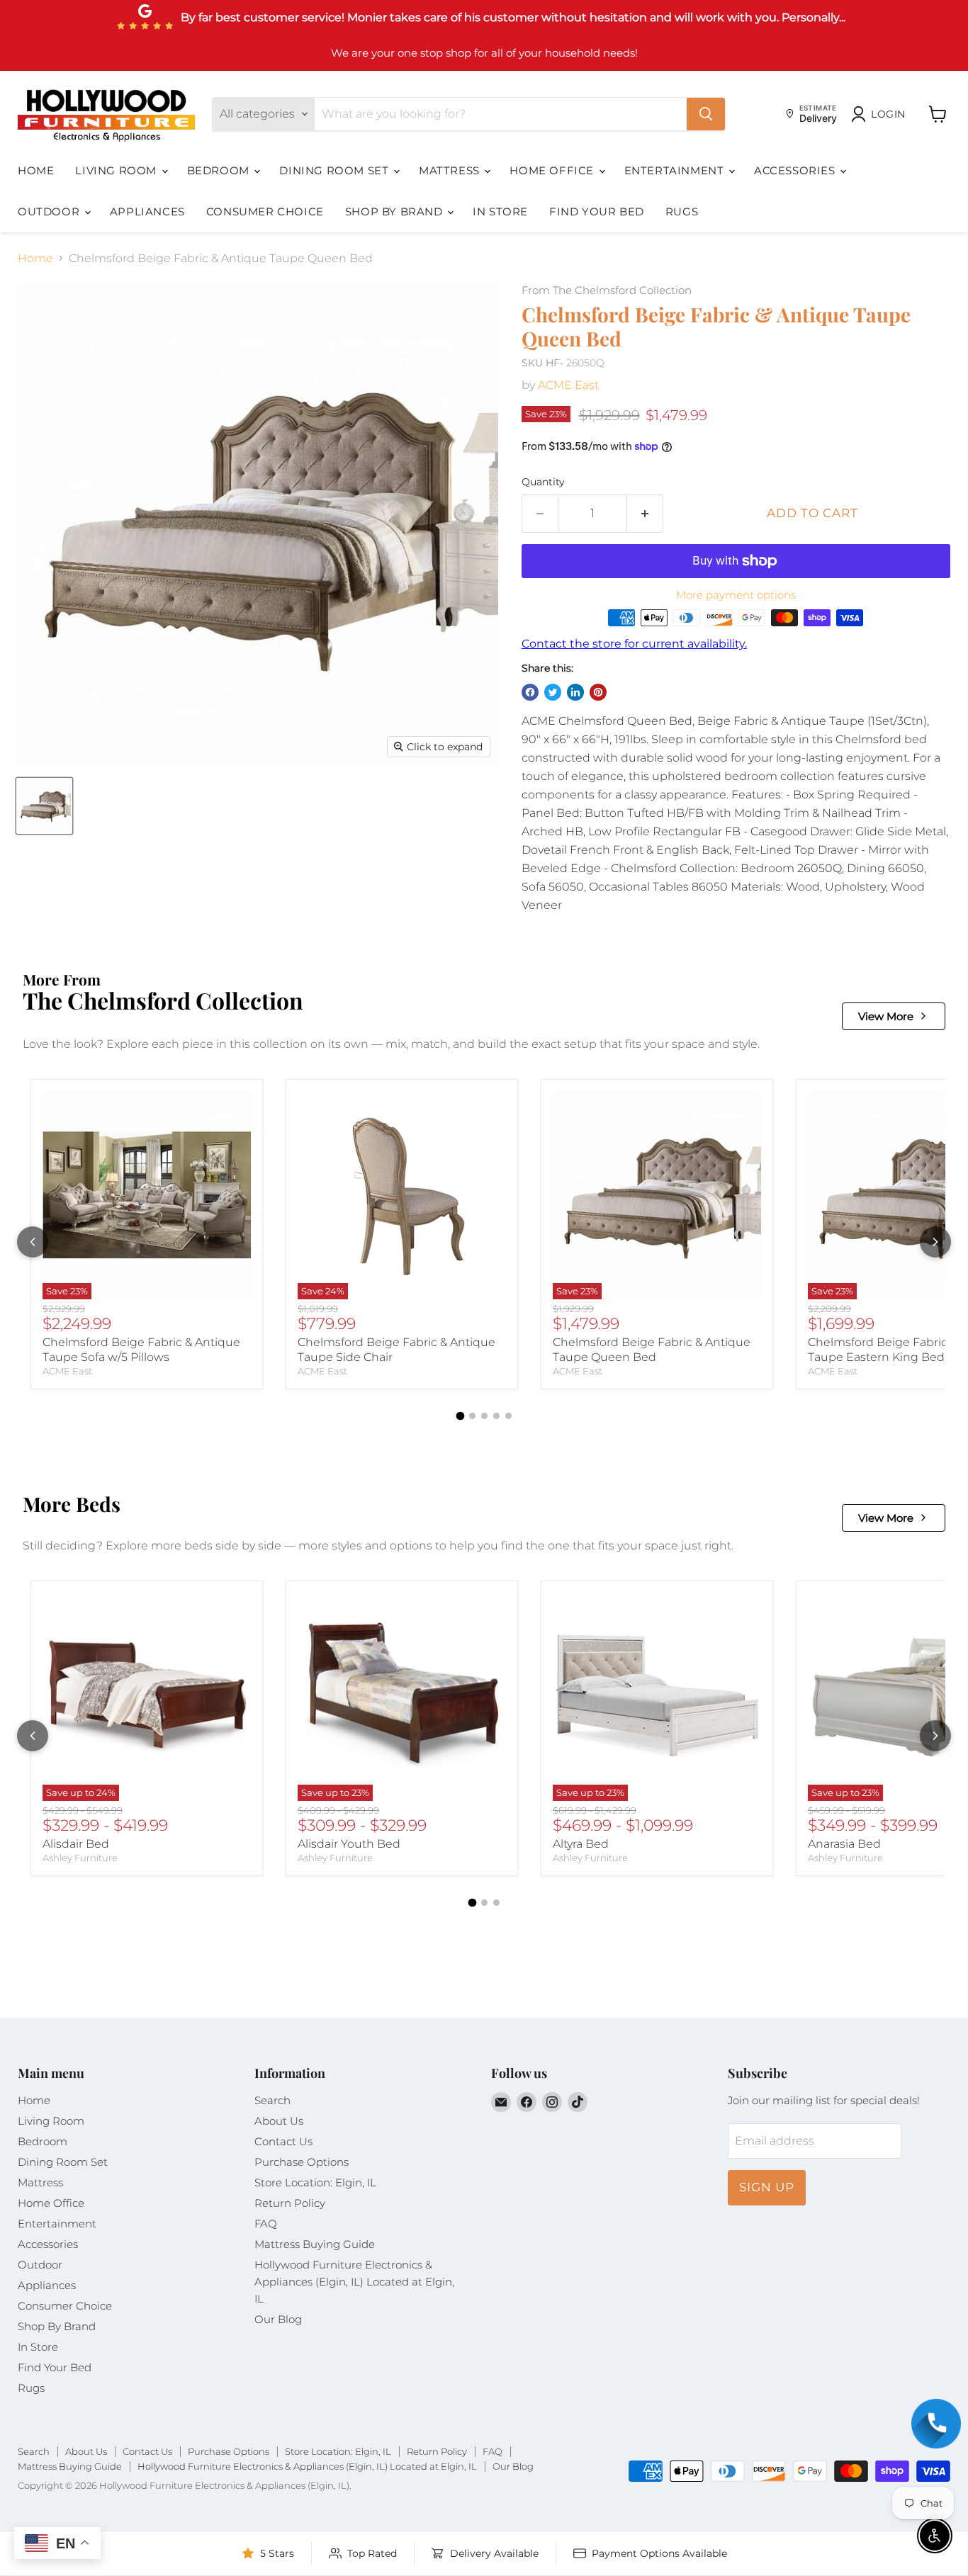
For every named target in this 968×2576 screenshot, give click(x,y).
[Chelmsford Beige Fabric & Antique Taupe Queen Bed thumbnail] (44, 806)
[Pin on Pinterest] (598, 692)
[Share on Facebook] (530, 692)
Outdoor (50, 211)
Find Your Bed (597, 211)
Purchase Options (302, 2162)
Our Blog (278, 2319)
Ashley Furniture (80, 1858)
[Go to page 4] (496, 1416)
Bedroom (220, 170)
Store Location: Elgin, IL (315, 2182)
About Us (279, 2121)
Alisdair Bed (76, 1844)
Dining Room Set (336, 170)
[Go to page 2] (472, 1416)
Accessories (796, 170)
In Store (500, 211)
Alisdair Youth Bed (349, 1844)
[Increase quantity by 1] (645, 514)
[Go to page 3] (484, 1416)
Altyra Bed (581, 1844)
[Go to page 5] (508, 1416)
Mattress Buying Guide (315, 2244)
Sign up (767, 2187)
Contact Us (283, 2141)
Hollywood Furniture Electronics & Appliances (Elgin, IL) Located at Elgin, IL (354, 2282)
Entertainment (676, 170)
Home (36, 170)
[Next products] (935, 1242)
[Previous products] (33, 1242)
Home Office (553, 170)
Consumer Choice (265, 211)
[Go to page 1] (460, 1416)
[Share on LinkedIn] (575, 692)
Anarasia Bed (844, 1844)
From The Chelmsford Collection (607, 291)
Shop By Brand (395, 211)
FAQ (266, 2224)
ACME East (568, 385)
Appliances (147, 211)
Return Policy (290, 2203)
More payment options (736, 595)
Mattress (451, 170)
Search (272, 2100)
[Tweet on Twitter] (553, 692)
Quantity (543, 482)
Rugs (682, 211)
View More (886, 1016)
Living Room (117, 170)
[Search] (706, 114)
